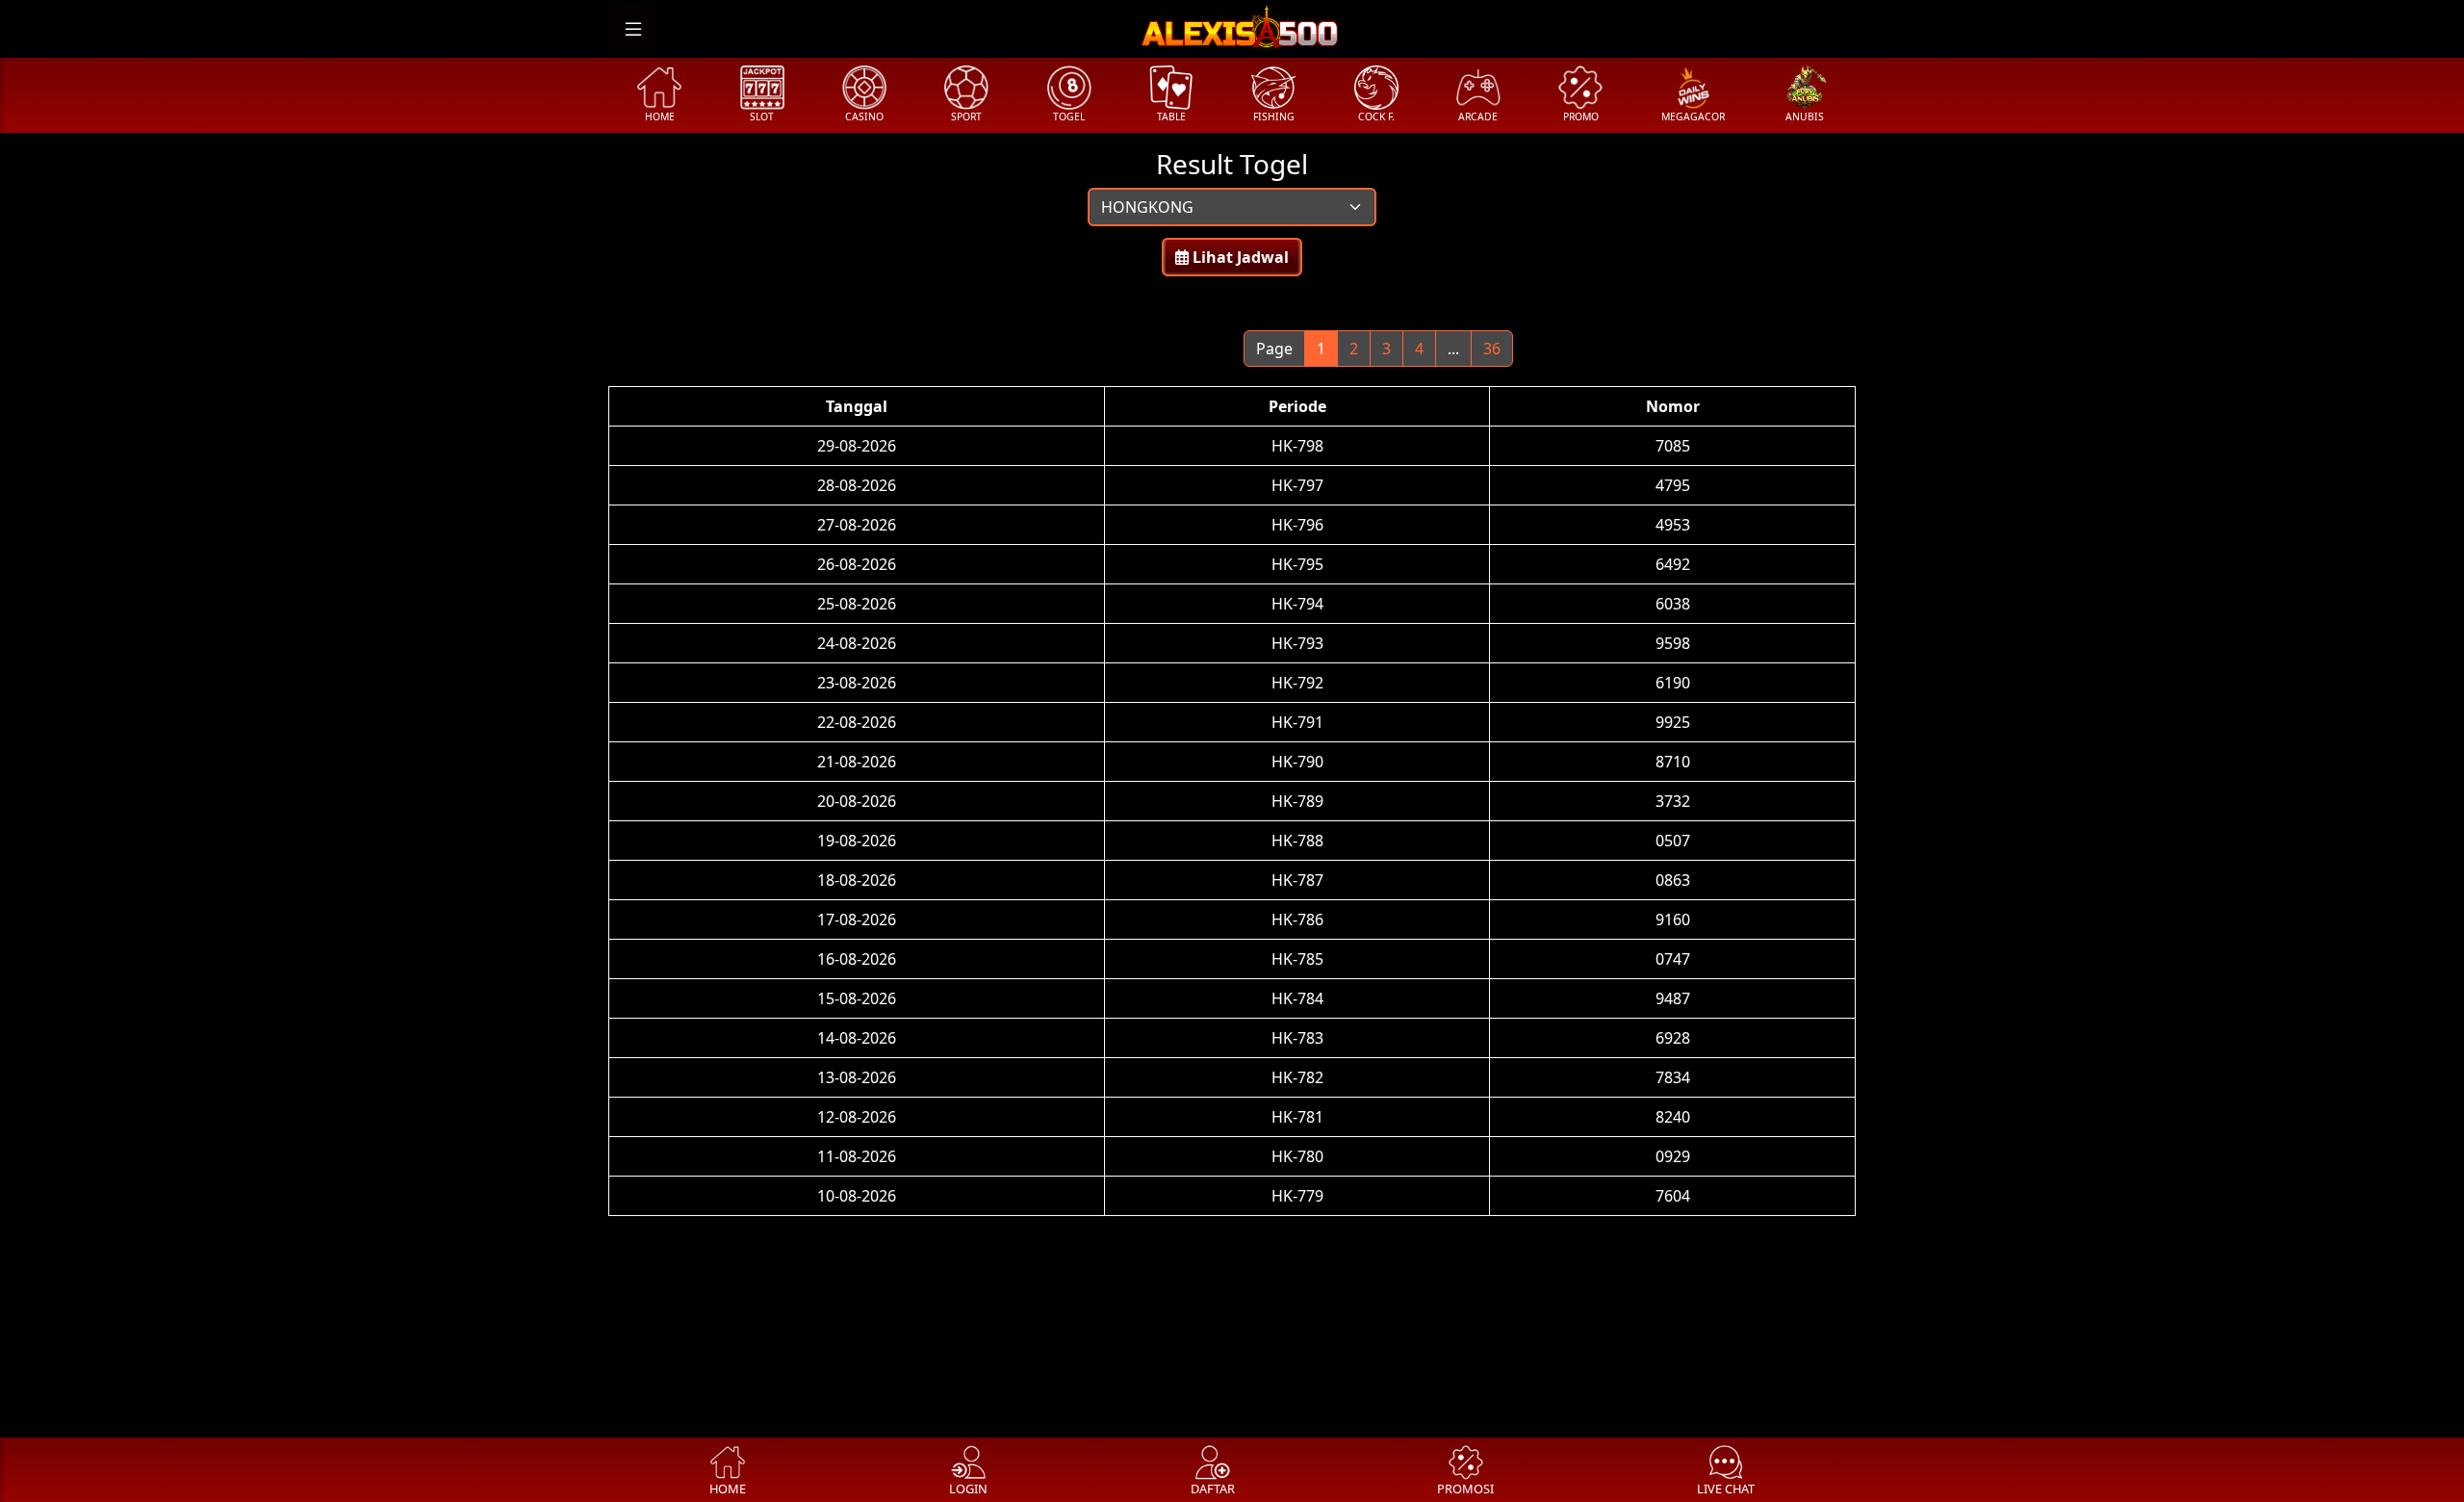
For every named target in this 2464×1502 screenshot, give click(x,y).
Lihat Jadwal (1239, 257)
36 (1492, 349)
